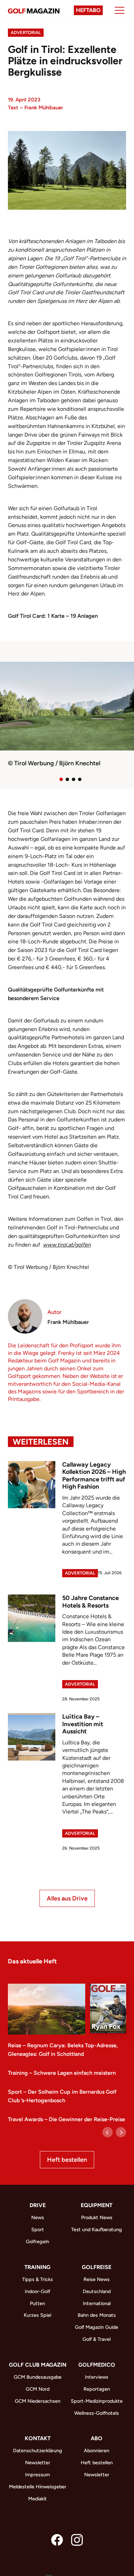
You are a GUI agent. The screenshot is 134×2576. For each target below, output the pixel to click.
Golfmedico (97, 2365)
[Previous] (108, 2132)
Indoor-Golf (37, 2291)
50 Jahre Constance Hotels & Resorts (91, 1602)
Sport (38, 2229)
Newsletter (38, 2463)
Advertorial (26, 32)
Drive (38, 2205)
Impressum (37, 2475)
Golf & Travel (97, 2339)
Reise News (97, 2279)
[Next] (121, 2132)
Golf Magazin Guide (97, 2327)
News (38, 2217)
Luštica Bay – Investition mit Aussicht (83, 1724)
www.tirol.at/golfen (67, 1245)
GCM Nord (38, 2389)
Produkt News (97, 2217)
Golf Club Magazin (38, 2365)
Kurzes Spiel (37, 2315)
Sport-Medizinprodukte (97, 2401)
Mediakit (37, 2499)
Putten (37, 2303)
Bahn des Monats (97, 2315)
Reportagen (97, 2389)
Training (37, 2267)
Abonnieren (97, 2451)
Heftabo (88, 10)
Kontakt (38, 2438)
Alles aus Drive (67, 1898)
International (97, 2303)
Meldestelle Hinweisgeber (38, 2487)
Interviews (97, 2377)
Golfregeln (37, 2241)
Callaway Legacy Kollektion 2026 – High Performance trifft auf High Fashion (94, 1476)
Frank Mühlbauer (44, 108)
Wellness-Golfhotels (97, 2413)
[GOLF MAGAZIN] (34, 10)
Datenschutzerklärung (38, 2451)
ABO (97, 2438)
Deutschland (97, 2291)
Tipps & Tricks (37, 2279)
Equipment (97, 2205)
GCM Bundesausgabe (38, 2377)
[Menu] (120, 10)
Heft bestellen (67, 2160)
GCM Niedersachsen (38, 2401)
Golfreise (97, 2267)
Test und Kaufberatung (97, 2229)
